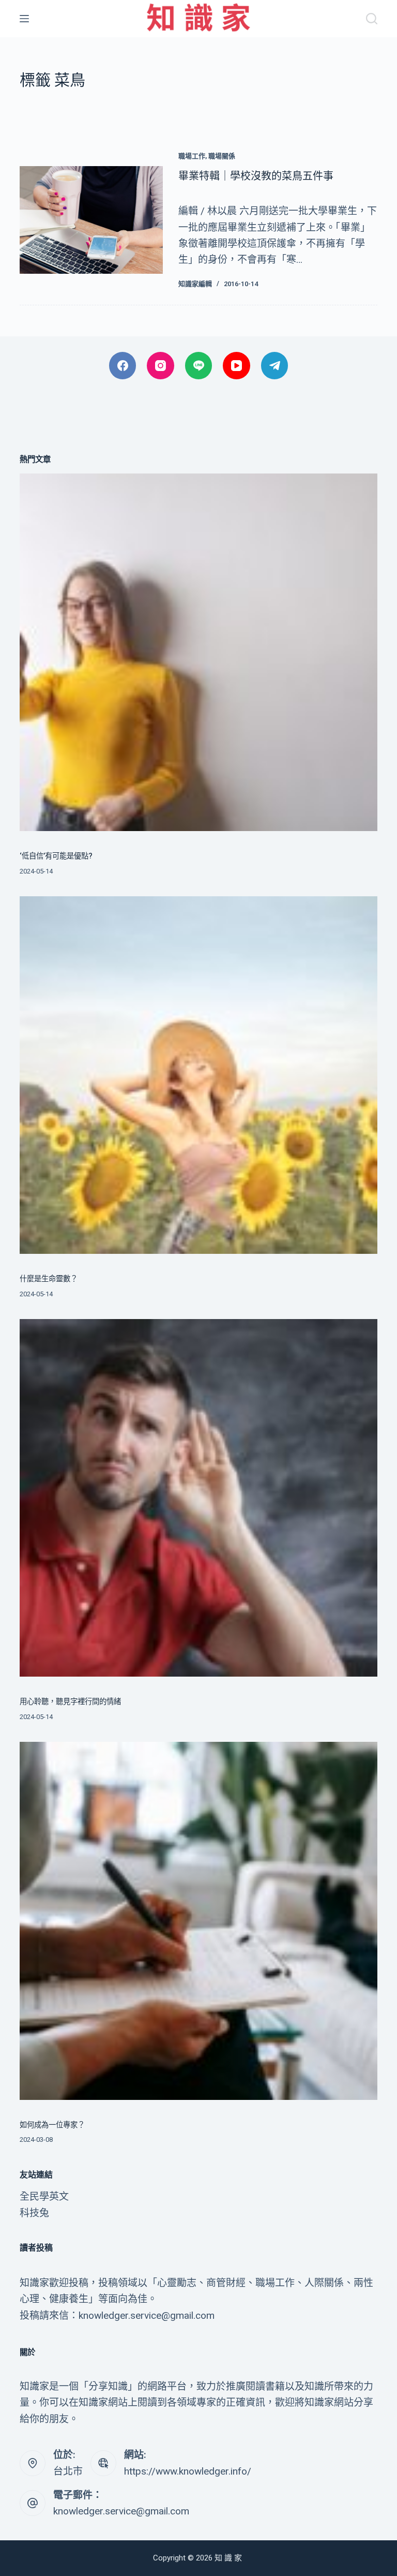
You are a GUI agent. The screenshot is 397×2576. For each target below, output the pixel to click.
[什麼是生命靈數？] (198, 1075)
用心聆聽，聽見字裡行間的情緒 (70, 1702)
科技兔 (34, 2213)
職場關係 (222, 156)
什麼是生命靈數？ (49, 1279)
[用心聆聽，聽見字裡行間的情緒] (198, 1498)
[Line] (199, 366)
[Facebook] (123, 366)
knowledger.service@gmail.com (121, 2511)
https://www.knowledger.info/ (188, 2471)
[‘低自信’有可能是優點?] (198, 652)
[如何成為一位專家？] (198, 1921)
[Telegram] (275, 366)
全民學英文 (44, 2196)
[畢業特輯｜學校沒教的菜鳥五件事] (91, 220)
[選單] (24, 19)
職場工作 (192, 156)
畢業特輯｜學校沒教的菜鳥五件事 (256, 176)
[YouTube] (236, 366)
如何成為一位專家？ (52, 2125)
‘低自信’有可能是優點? (56, 856)
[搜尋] (372, 19)
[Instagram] (161, 366)
